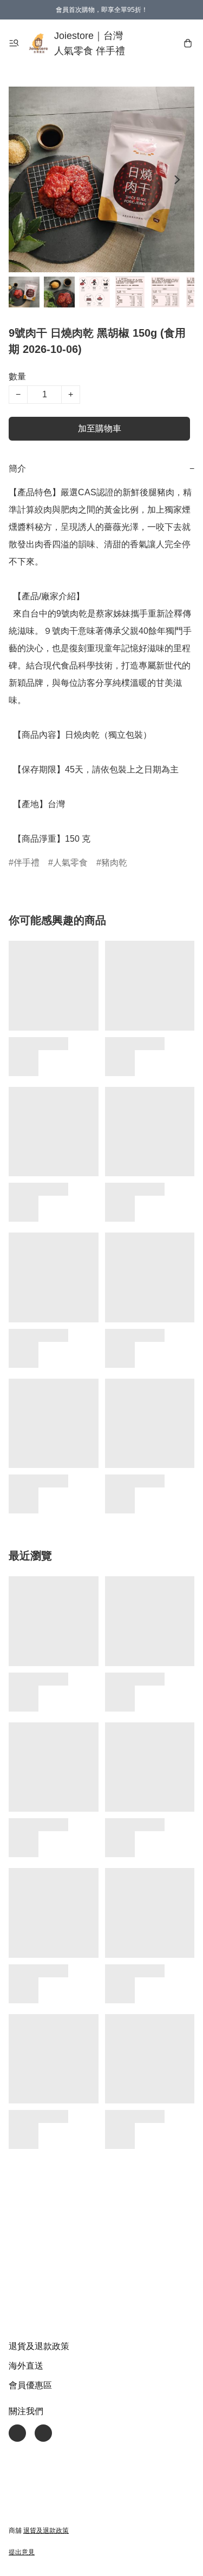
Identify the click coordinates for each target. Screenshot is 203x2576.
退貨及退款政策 (39, 2346)
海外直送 (26, 2366)
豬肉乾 (114, 863)
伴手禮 (27, 863)
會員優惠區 (30, 2385)
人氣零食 (70, 863)
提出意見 (22, 2552)
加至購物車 (100, 428)
